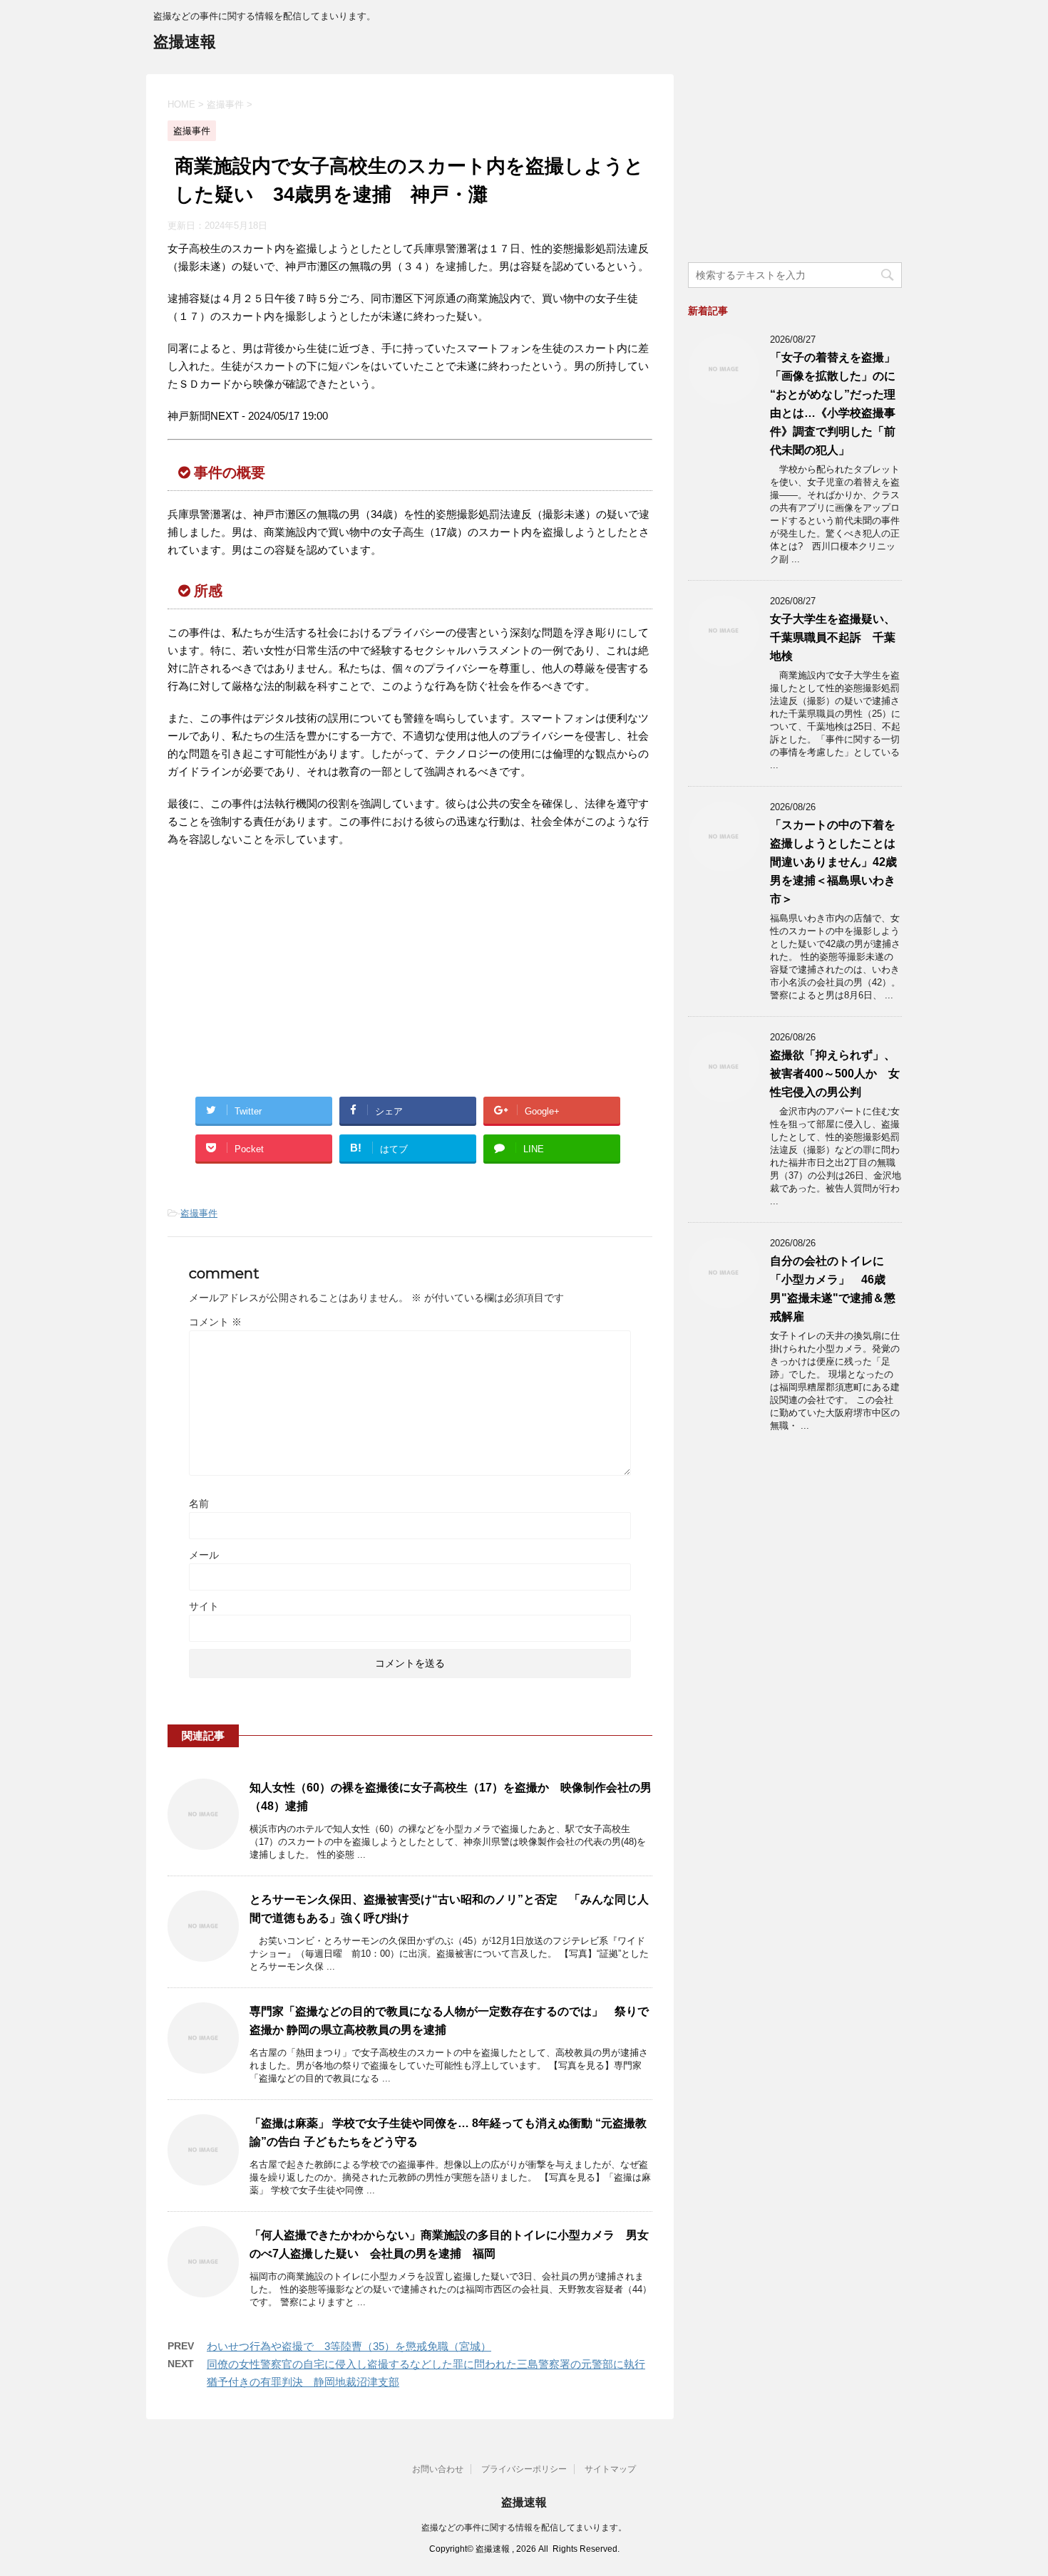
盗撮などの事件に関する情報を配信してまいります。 (524, 2528)
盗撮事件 (199, 1213)
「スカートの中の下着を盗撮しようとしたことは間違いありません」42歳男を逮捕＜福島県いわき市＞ (833, 862)
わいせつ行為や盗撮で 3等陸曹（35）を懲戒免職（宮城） (349, 2346)
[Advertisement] (287, 976)
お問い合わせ (438, 2469)
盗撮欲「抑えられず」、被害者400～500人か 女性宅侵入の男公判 (835, 1074)
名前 (199, 1504)
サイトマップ (610, 2469)
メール (204, 1555)
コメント (215, 1322)
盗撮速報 (185, 42)
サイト (204, 1606)
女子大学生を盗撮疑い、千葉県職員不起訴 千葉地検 (833, 637)
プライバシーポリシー (524, 2469)
